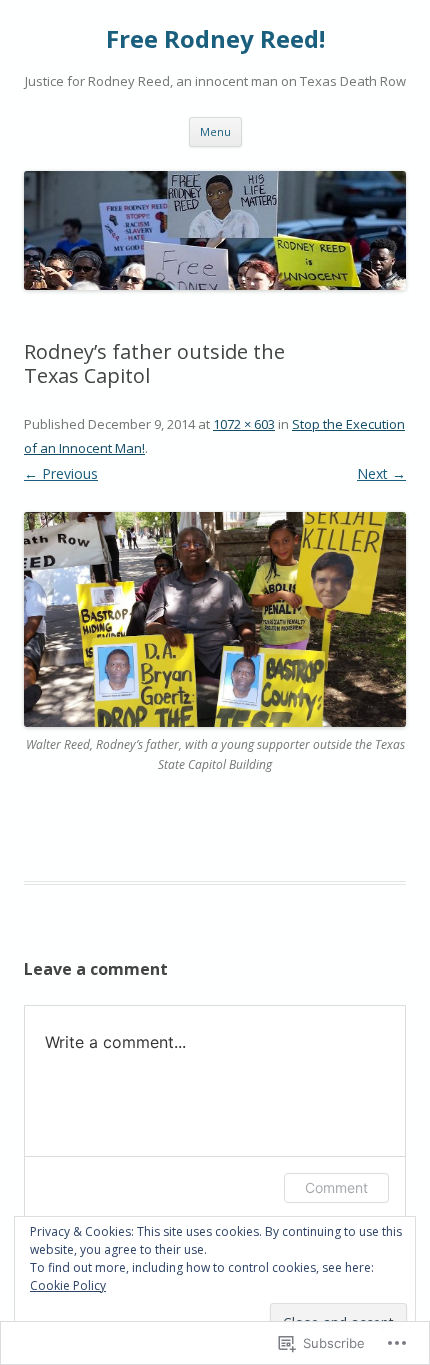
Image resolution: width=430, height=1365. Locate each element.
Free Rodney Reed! (215, 39)
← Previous (61, 473)
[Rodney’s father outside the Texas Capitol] (215, 619)
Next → (381, 473)
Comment (336, 1187)
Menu (215, 131)
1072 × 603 (244, 424)
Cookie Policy (68, 1285)
